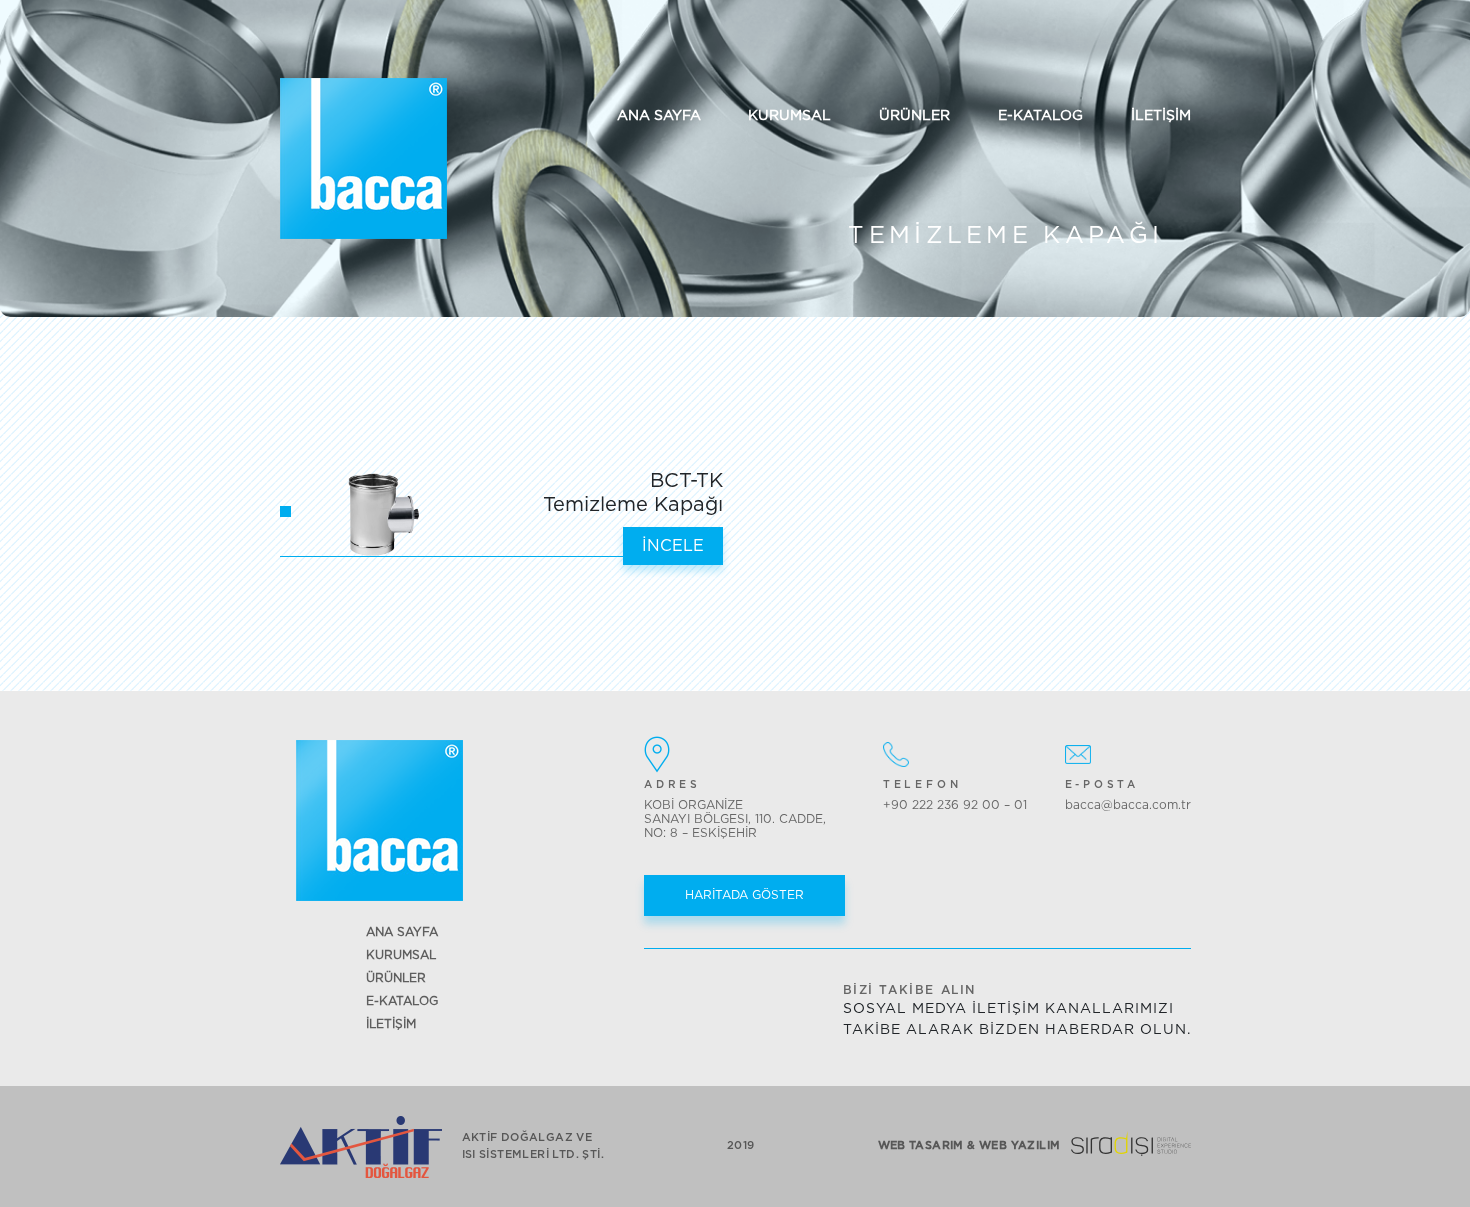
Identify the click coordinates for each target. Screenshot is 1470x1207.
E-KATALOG (1040, 116)
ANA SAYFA (659, 116)
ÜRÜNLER (914, 116)
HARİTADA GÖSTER (744, 895)
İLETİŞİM (1161, 116)
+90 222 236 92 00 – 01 (955, 805)
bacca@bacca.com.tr (1128, 805)
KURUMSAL (789, 116)
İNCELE (673, 546)
